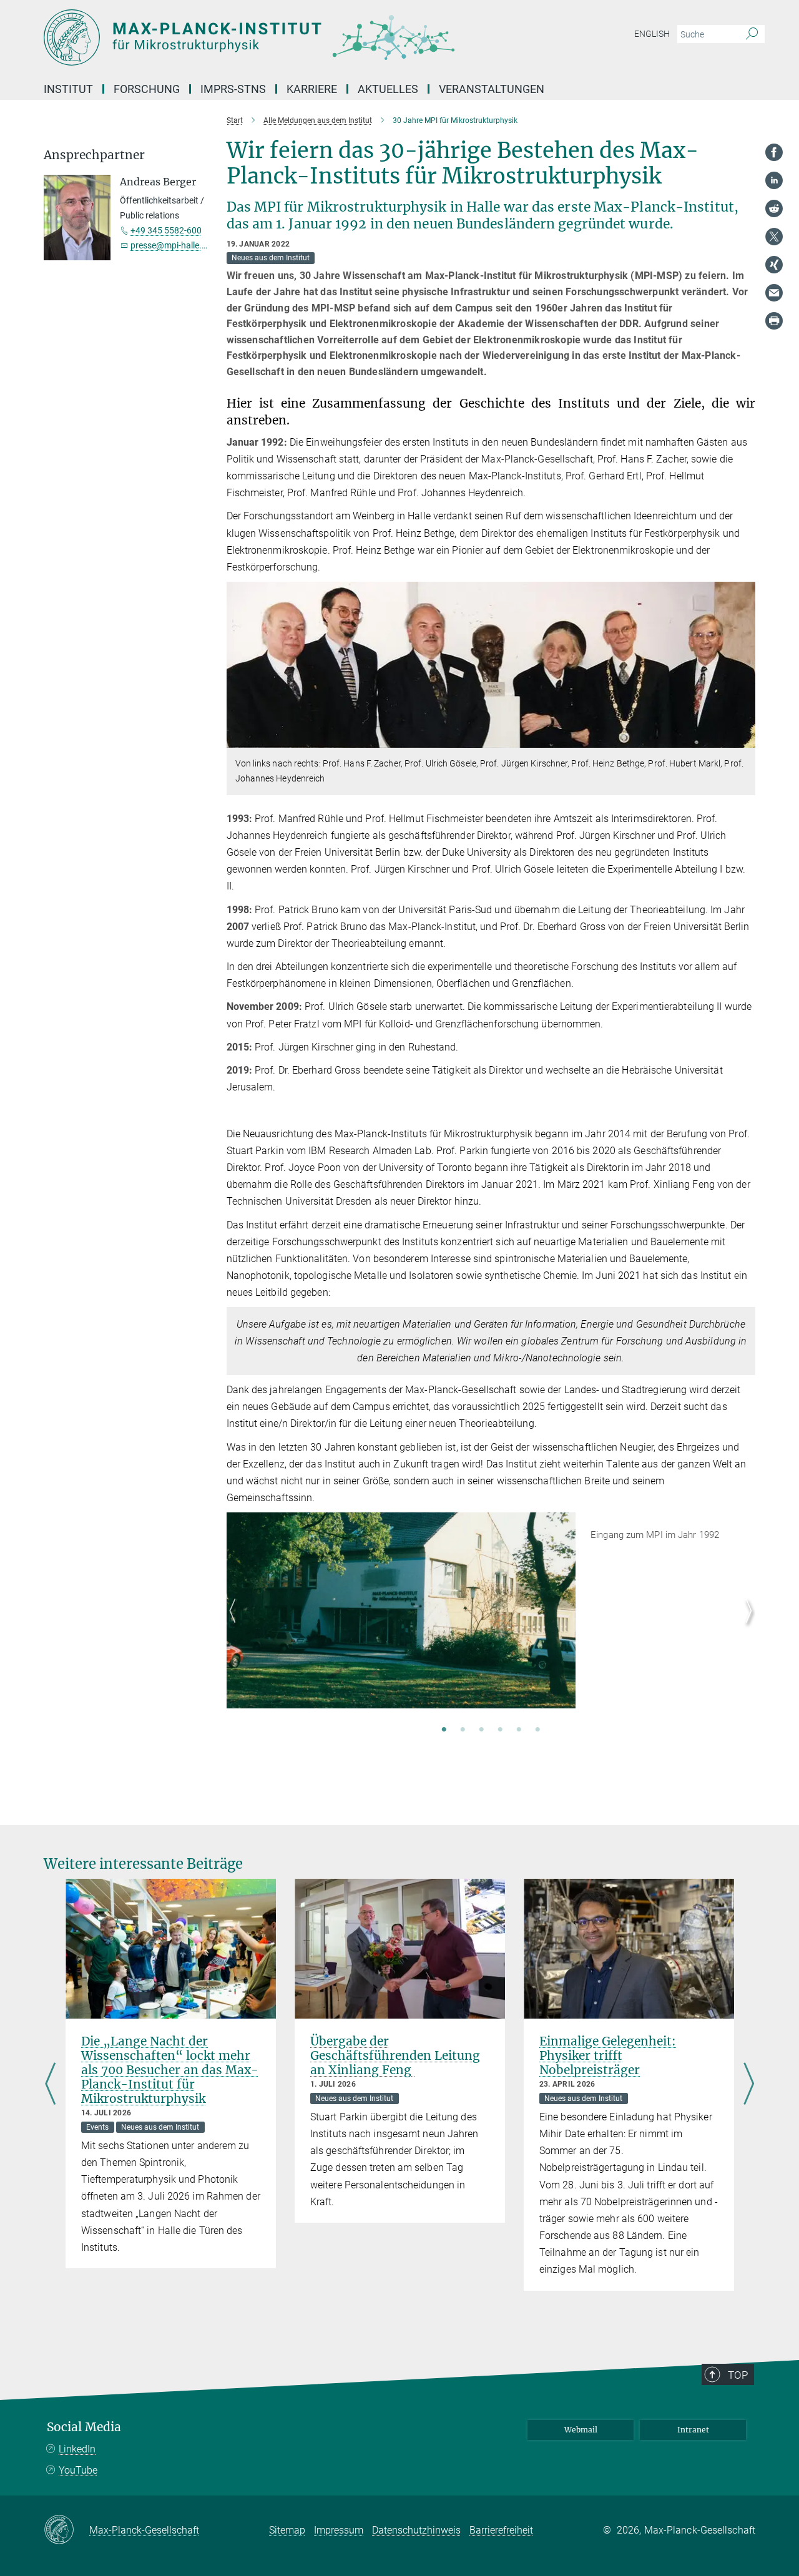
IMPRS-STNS (233, 89)
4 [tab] (500, 1730)
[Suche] (752, 34)
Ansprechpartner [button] (94, 155)
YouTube (78, 2470)
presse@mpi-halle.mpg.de (181, 245)
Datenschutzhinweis (416, 2530)
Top (738, 2375)
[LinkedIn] (774, 180)
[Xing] (774, 265)
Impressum (339, 2530)
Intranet (693, 2430)
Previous (236, 1625)
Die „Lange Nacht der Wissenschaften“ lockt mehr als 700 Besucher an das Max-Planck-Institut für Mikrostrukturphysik (170, 2070)
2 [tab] (463, 1730)
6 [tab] (537, 1730)
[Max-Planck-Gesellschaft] (66, 2530)
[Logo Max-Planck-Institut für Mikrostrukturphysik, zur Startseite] (278, 37)
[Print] (774, 321)
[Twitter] (774, 237)
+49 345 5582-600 (166, 230)
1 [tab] (444, 1730)
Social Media (84, 2427)
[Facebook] (774, 152)
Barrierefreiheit (501, 2530)
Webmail (581, 2430)
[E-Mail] (774, 293)
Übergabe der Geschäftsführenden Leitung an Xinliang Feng (395, 2055)
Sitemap (287, 2530)
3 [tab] (481, 1730)
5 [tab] (519, 1730)
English (652, 34)
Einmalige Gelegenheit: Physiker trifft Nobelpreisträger (608, 2055)
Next (746, 1625)
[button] (744, 739)
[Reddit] (774, 208)
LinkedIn (77, 2449)
